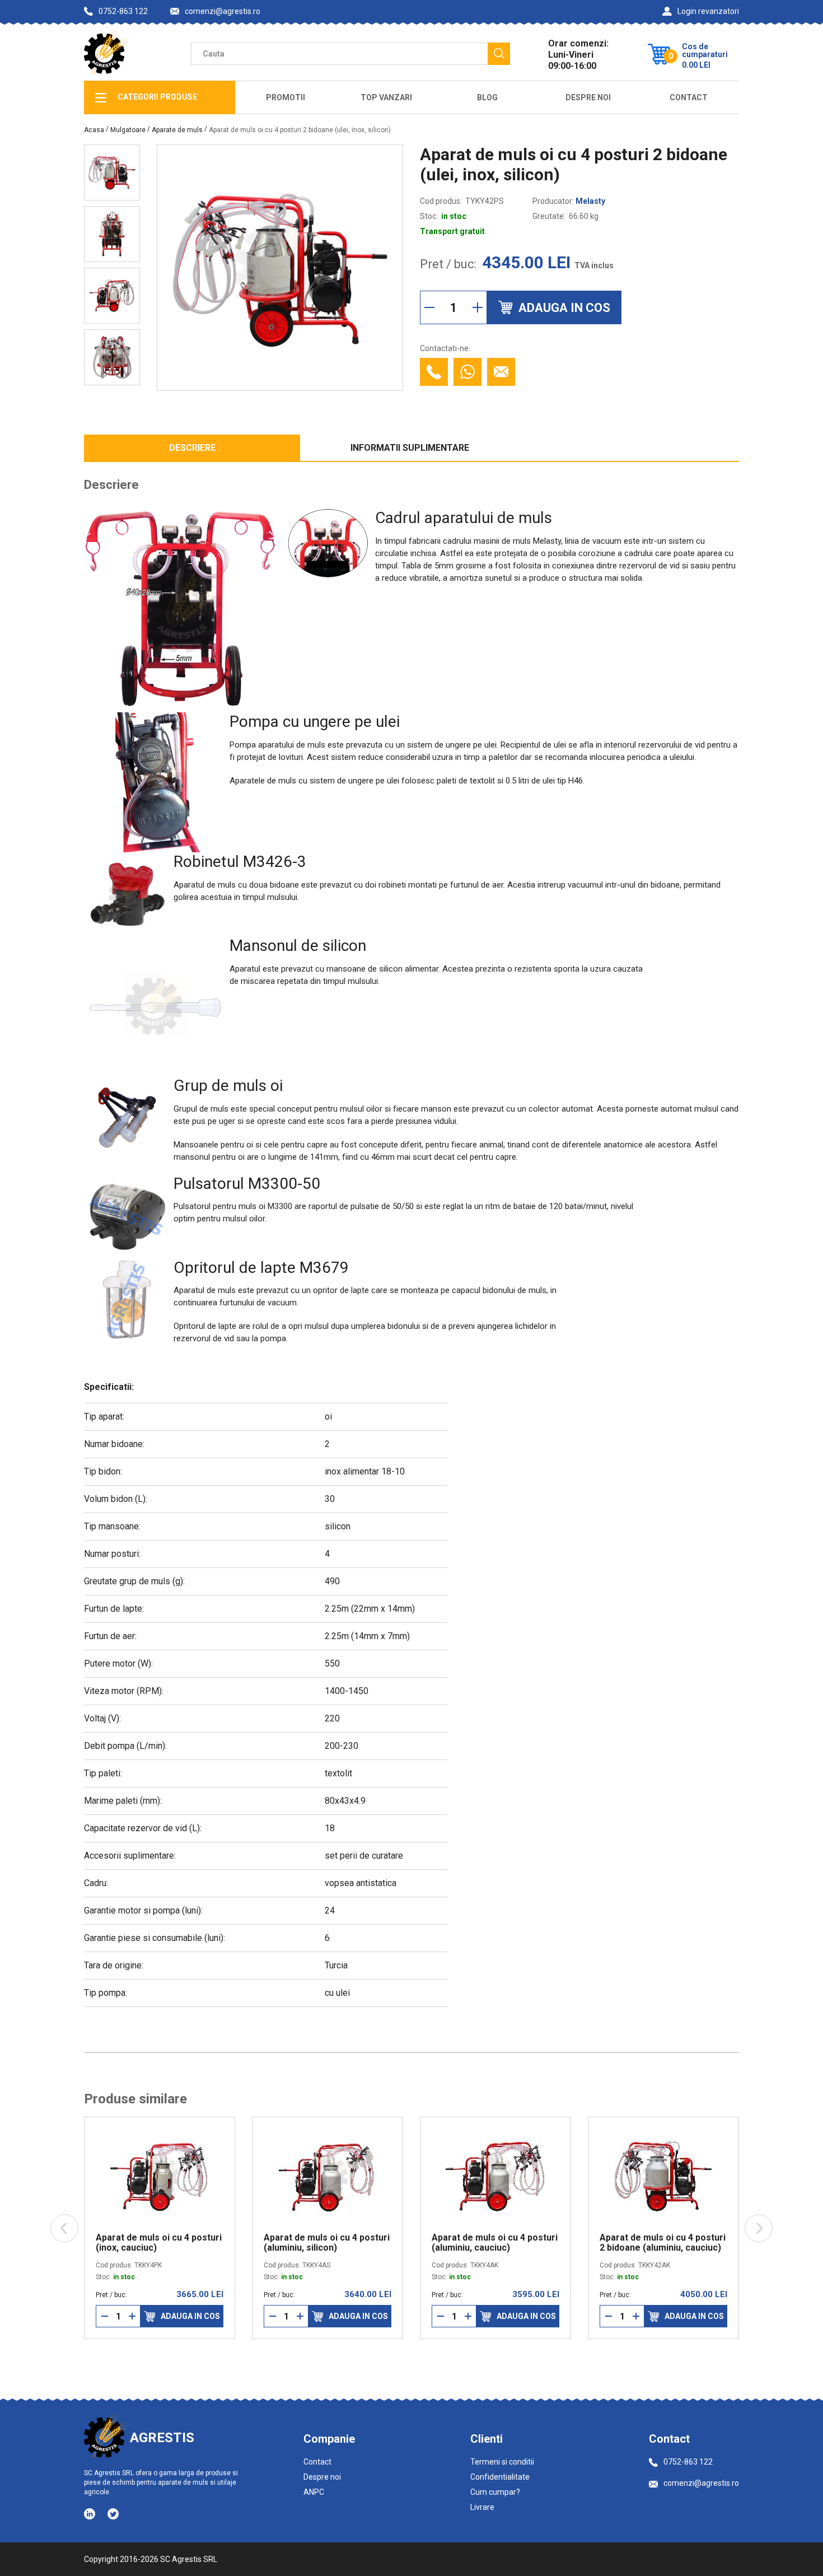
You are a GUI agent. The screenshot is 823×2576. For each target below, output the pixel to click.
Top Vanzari (386, 97)
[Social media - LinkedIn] (90, 2513)
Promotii (286, 97)
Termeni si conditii (502, 2462)
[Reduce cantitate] (429, 307)
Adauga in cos (190, 2316)
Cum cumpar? (495, 2492)
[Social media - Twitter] (113, 2514)
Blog (487, 97)
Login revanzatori (708, 11)
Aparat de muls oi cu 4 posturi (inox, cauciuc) (159, 2243)
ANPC (314, 2492)
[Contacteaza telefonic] (434, 372)
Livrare (482, 2507)
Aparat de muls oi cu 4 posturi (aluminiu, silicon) (327, 2243)
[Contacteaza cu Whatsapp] (467, 372)
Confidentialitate (500, 2477)
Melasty (590, 201)
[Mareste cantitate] (478, 307)
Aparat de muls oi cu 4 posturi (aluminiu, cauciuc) (495, 2243)
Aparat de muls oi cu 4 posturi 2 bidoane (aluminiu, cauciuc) (663, 2243)
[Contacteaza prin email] (501, 372)
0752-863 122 (123, 11)
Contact (689, 97)
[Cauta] (499, 54)
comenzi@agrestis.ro (223, 11)
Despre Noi (588, 97)
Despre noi (322, 2477)
